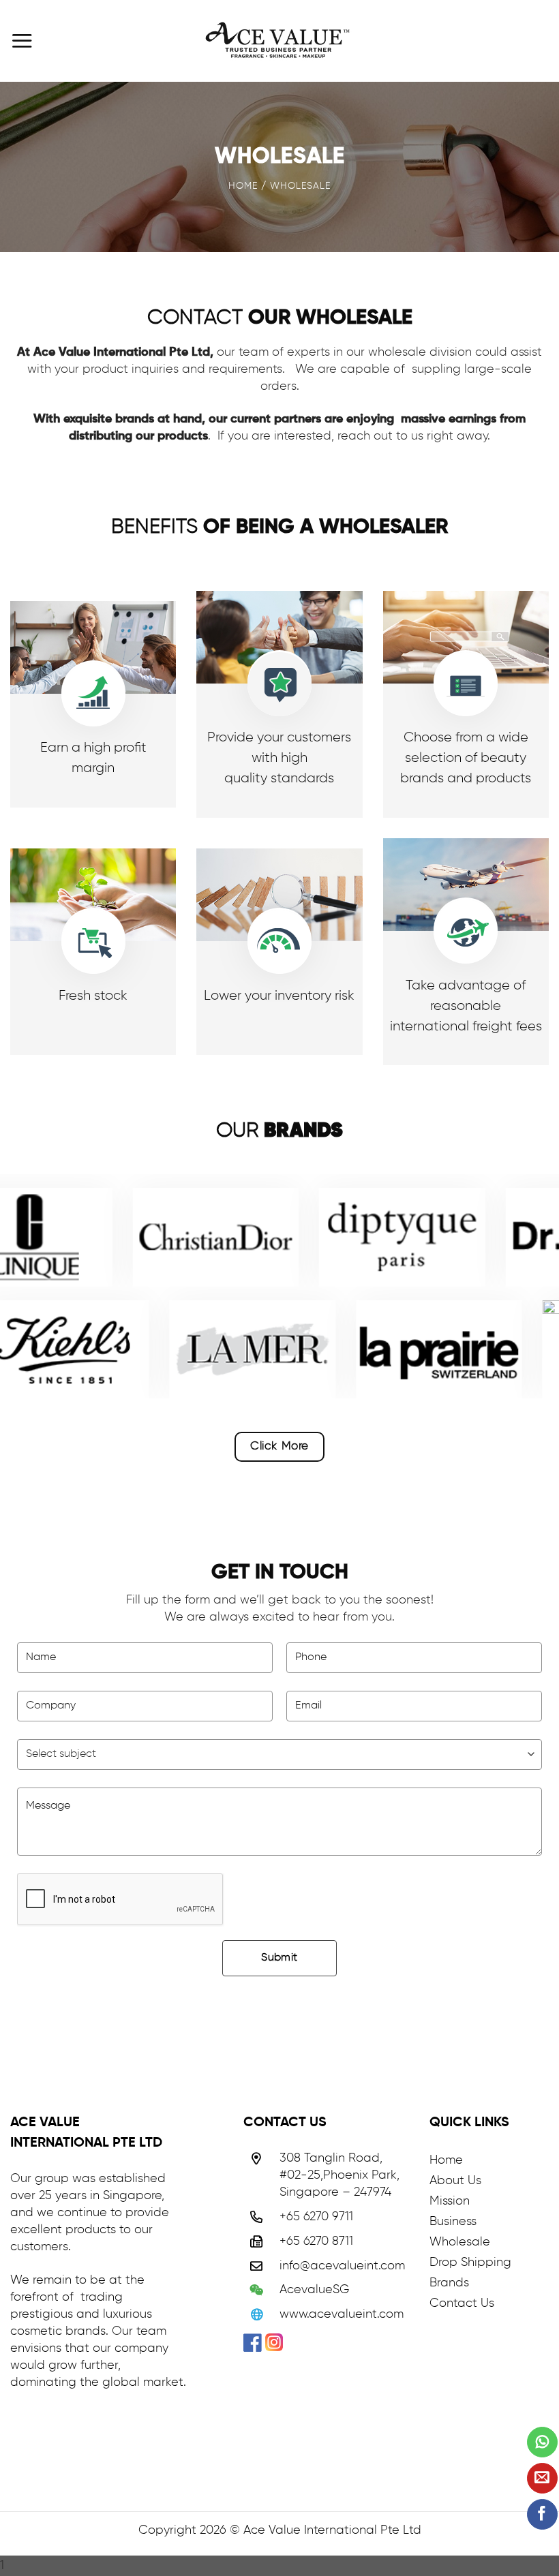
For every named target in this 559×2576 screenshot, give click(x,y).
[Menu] (22, 41)
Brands (449, 2283)
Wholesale (460, 2242)
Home (446, 2160)
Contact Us (462, 2303)
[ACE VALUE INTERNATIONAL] (279, 41)
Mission (450, 2201)
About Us (455, 2181)
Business (453, 2222)
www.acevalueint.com (342, 2314)
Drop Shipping (470, 2263)
